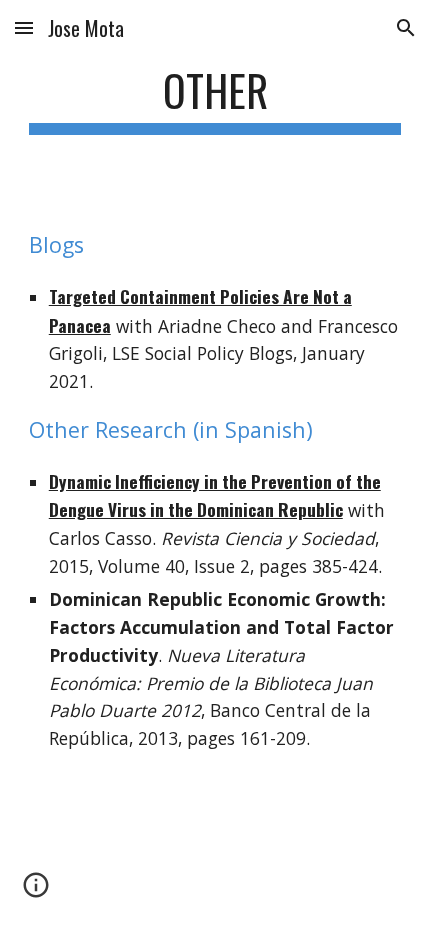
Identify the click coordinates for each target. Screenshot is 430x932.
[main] (215, 99)
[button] (24, 27)
